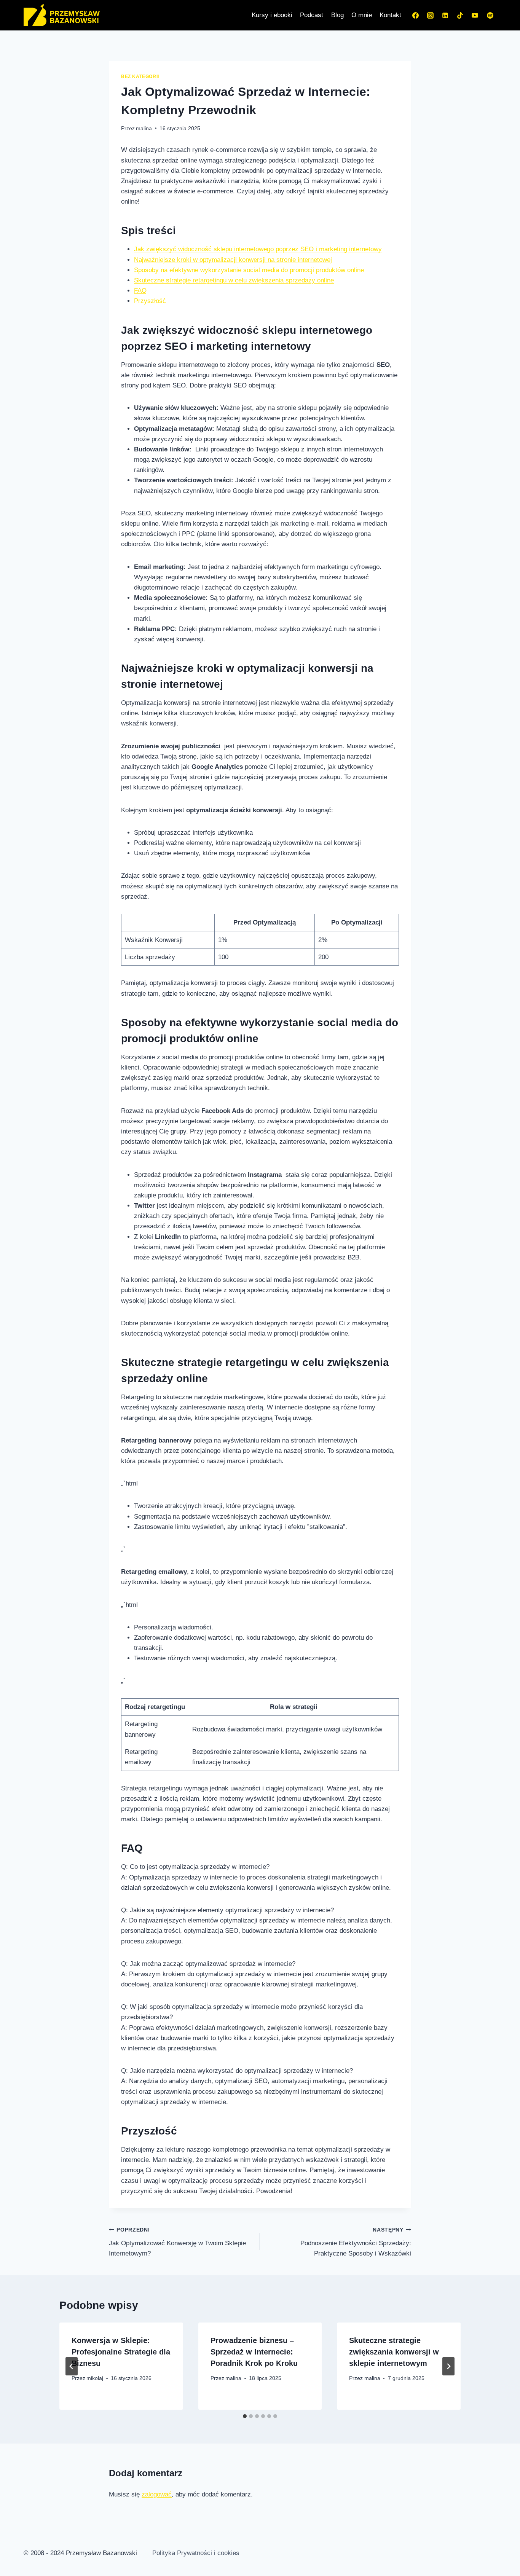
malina (144, 128)
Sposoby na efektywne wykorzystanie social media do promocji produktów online (249, 270)
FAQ (140, 291)
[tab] (245, 2416)
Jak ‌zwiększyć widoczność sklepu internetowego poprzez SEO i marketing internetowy (258, 249)
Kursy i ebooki (272, 15)
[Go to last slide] (72, 2366)
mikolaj (95, 2378)
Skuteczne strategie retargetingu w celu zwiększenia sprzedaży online (234, 280)
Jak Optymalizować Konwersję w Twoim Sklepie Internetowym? (177, 2242)
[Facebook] (416, 15)
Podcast (312, 15)
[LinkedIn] (445, 15)
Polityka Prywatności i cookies (196, 2553)
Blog (337, 15)
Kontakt (390, 15)
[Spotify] (490, 15)
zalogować (157, 2494)
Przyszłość (150, 301)
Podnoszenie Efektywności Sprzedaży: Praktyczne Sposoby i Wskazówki (356, 2242)
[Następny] (448, 2366)
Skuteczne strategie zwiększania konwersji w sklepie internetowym (394, 2352)
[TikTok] (460, 15)
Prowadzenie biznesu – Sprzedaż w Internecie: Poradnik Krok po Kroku (254, 2352)
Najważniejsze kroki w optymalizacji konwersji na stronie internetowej (233, 260)
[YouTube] (475, 15)
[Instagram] (431, 15)
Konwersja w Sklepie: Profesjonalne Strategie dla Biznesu (121, 2352)
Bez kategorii (140, 77)
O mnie (362, 15)
